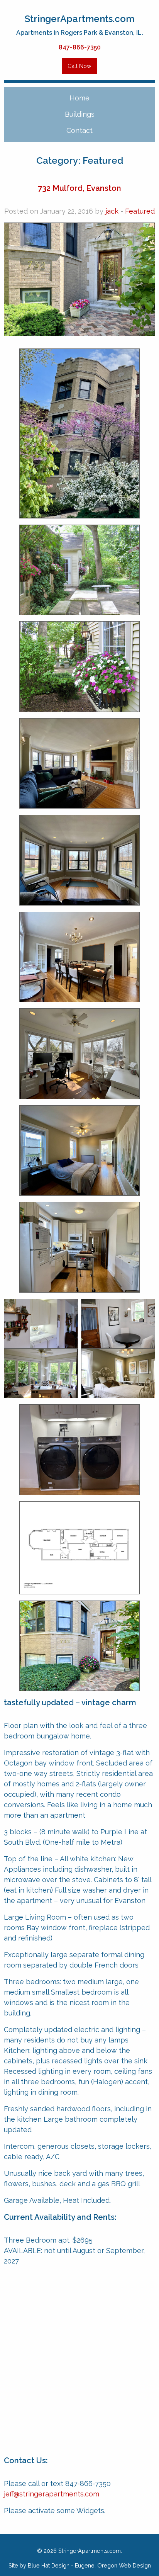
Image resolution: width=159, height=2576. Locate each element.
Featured (140, 211)
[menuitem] (79, 98)
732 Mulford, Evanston (79, 188)
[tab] (79, 114)
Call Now (79, 66)
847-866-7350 (80, 47)
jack (112, 211)
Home (79, 98)
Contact (79, 130)
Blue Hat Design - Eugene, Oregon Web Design (89, 2565)
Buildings (80, 114)
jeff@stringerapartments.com (52, 2494)
